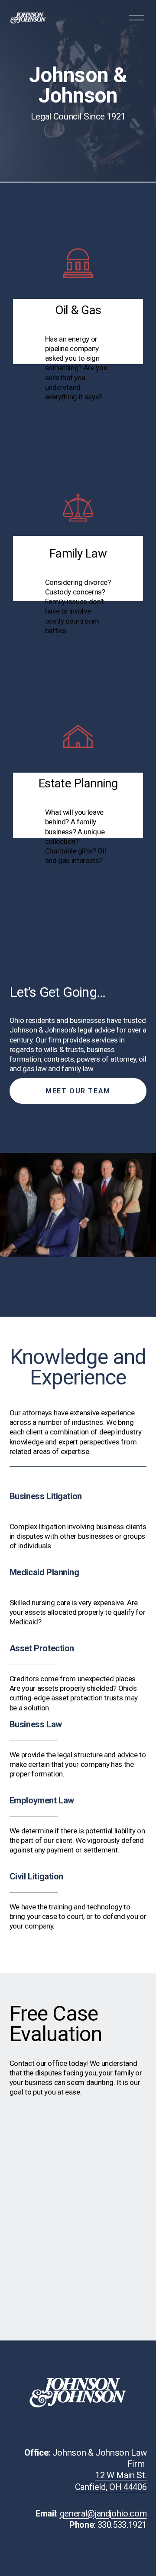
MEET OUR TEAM (78, 1091)
